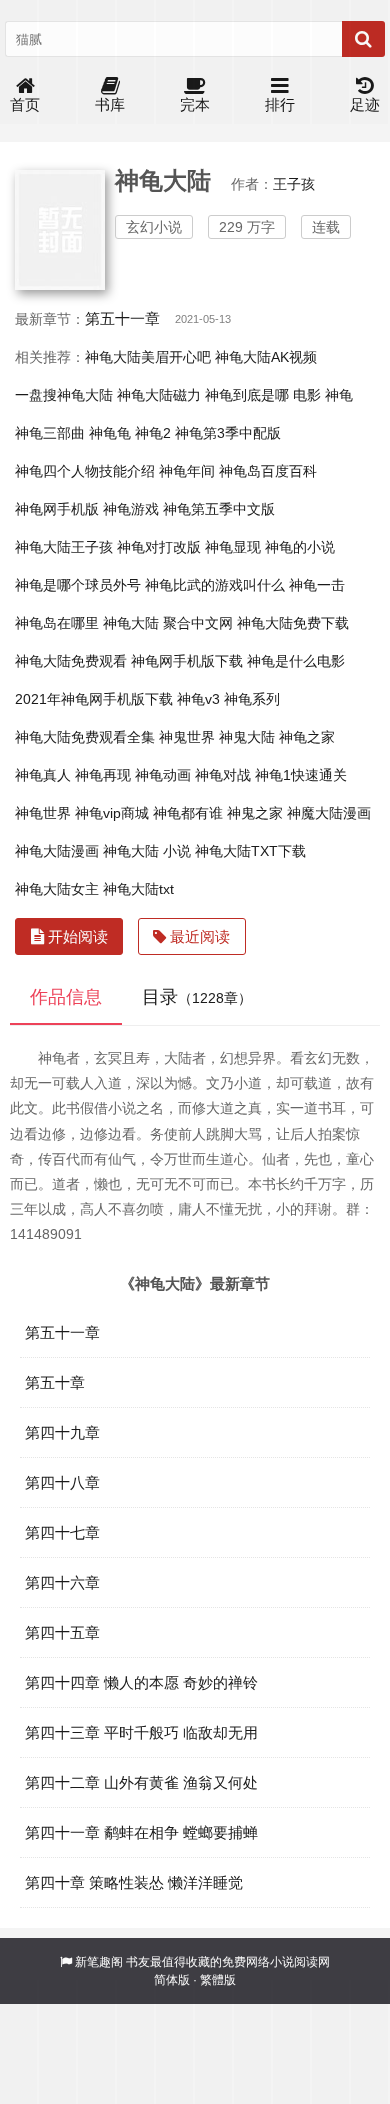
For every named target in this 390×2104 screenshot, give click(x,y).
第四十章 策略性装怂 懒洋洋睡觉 (134, 1882)
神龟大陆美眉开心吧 (148, 357)
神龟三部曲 (50, 433)
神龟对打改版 (159, 547)
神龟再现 (103, 775)
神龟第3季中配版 (228, 433)
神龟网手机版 (57, 509)
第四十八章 (62, 1482)
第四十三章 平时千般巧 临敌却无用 (141, 1732)
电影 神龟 (323, 395)
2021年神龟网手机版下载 (94, 699)
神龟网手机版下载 (187, 661)
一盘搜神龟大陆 (64, 395)
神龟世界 (43, 813)
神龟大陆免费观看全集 (85, 737)
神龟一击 (317, 585)
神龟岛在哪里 (57, 623)
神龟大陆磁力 (159, 395)
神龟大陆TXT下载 (250, 851)
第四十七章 (62, 1532)
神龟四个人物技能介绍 (85, 471)
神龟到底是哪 (247, 395)
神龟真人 (43, 775)
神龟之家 (307, 737)
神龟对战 (223, 775)
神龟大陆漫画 (57, 851)
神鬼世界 (187, 737)
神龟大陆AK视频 (266, 357)
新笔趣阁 (99, 1962)
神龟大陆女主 (57, 889)
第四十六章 (62, 1582)
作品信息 (66, 997)
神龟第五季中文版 (219, 509)
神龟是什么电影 (296, 661)
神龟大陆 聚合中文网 (168, 623)
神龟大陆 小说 (147, 851)
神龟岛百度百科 (268, 471)
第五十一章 (122, 318)
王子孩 (294, 184)
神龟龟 (110, 433)
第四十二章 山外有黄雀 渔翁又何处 (141, 1782)
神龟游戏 (131, 509)
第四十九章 (62, 1432)
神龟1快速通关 (301, 775)
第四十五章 (62, 1632)
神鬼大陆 (247, 737)
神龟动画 (163, 775)
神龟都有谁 (188, 813)
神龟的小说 (300, 547)
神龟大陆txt (138, 889)
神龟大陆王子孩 (64, 547)
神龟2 (153, 433)
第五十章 (55, 1382)
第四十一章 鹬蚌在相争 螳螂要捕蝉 (141, 1832)
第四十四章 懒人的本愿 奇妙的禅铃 (141, 1682)
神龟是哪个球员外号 (78, 585)
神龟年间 (187, 471)
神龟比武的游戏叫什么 (215, 585)
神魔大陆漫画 (329, 813)
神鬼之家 (255, 813)
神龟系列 (252, 699)
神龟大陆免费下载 (293, 623)
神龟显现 (233, 547)
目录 (197, 997)
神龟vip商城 (112, 813)
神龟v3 (198, 699)
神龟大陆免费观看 (71, 661)
